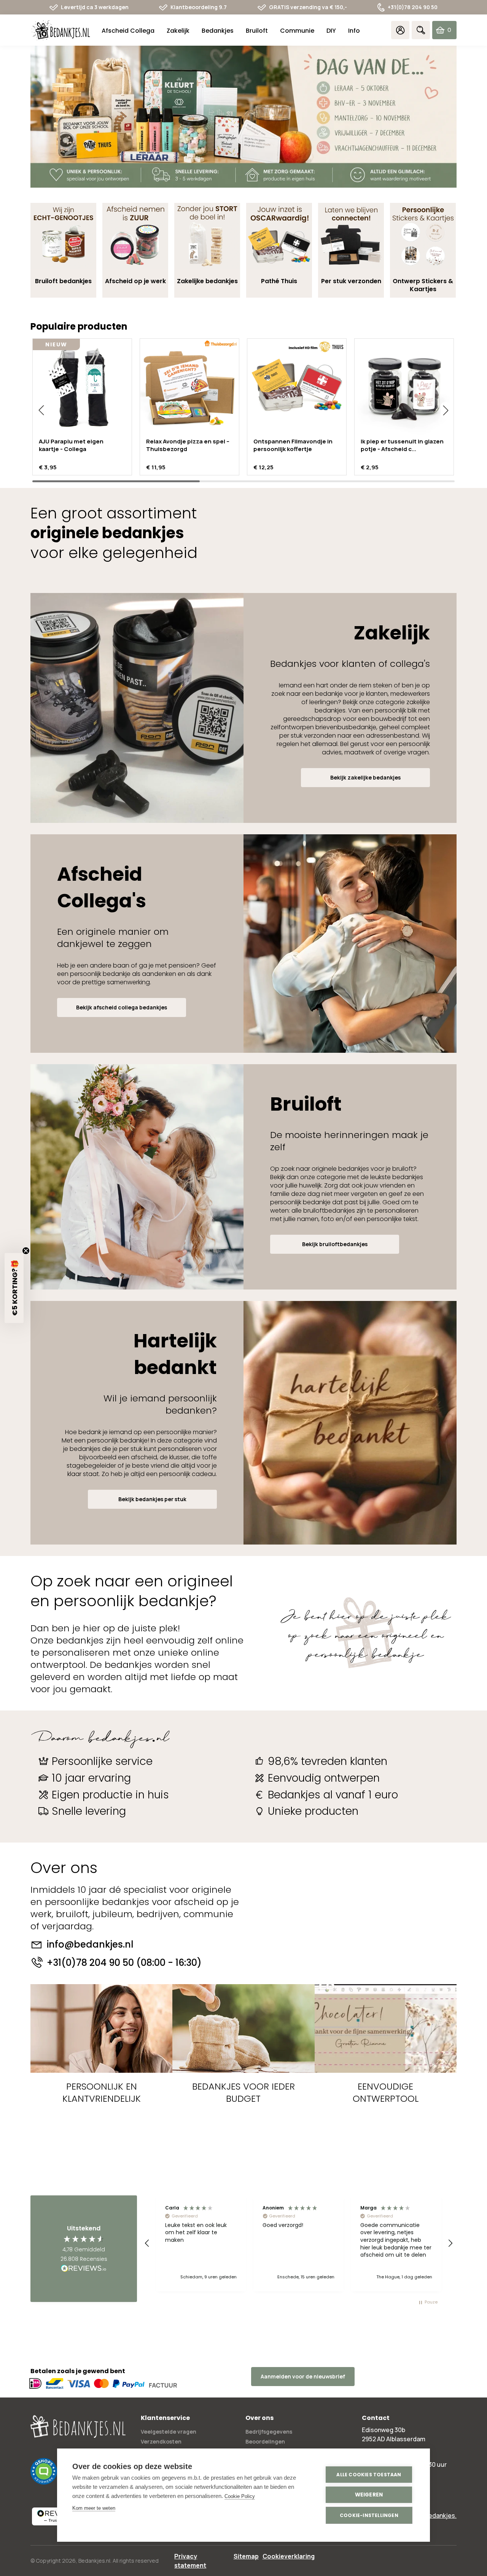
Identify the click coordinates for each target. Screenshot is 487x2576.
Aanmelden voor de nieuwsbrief (303, 2376)
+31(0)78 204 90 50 (413, 7)
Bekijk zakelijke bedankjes (365, 777)
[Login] (400, 30)
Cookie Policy (240, 2496)
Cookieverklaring (289, 2556)
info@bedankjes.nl (90, 1945)
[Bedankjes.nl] (61, 30)
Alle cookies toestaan (369, 2475)
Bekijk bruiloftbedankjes (335, 1244)
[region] (299, 2243)
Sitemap (246, 2556)
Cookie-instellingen (369, 2515)
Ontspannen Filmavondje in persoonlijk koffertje (293, 445)
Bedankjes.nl (94, 2561)
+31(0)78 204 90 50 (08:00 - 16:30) (124, 1963)
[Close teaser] (26, 1251)
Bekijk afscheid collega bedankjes (122, 1007)
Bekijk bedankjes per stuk (152, 1499)
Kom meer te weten (94, 2508)
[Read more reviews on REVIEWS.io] (84, 2269)
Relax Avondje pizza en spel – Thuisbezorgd (188, 445)
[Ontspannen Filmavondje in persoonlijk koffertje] (297, 388)
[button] (41, 410)
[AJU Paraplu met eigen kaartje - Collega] (82, 388)
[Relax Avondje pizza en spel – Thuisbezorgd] (189, 388)
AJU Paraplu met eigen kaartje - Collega (71, 445)
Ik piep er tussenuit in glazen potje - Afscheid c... (402, 445)
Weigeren (369, 2495)
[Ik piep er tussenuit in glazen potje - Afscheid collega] (404, 388)
